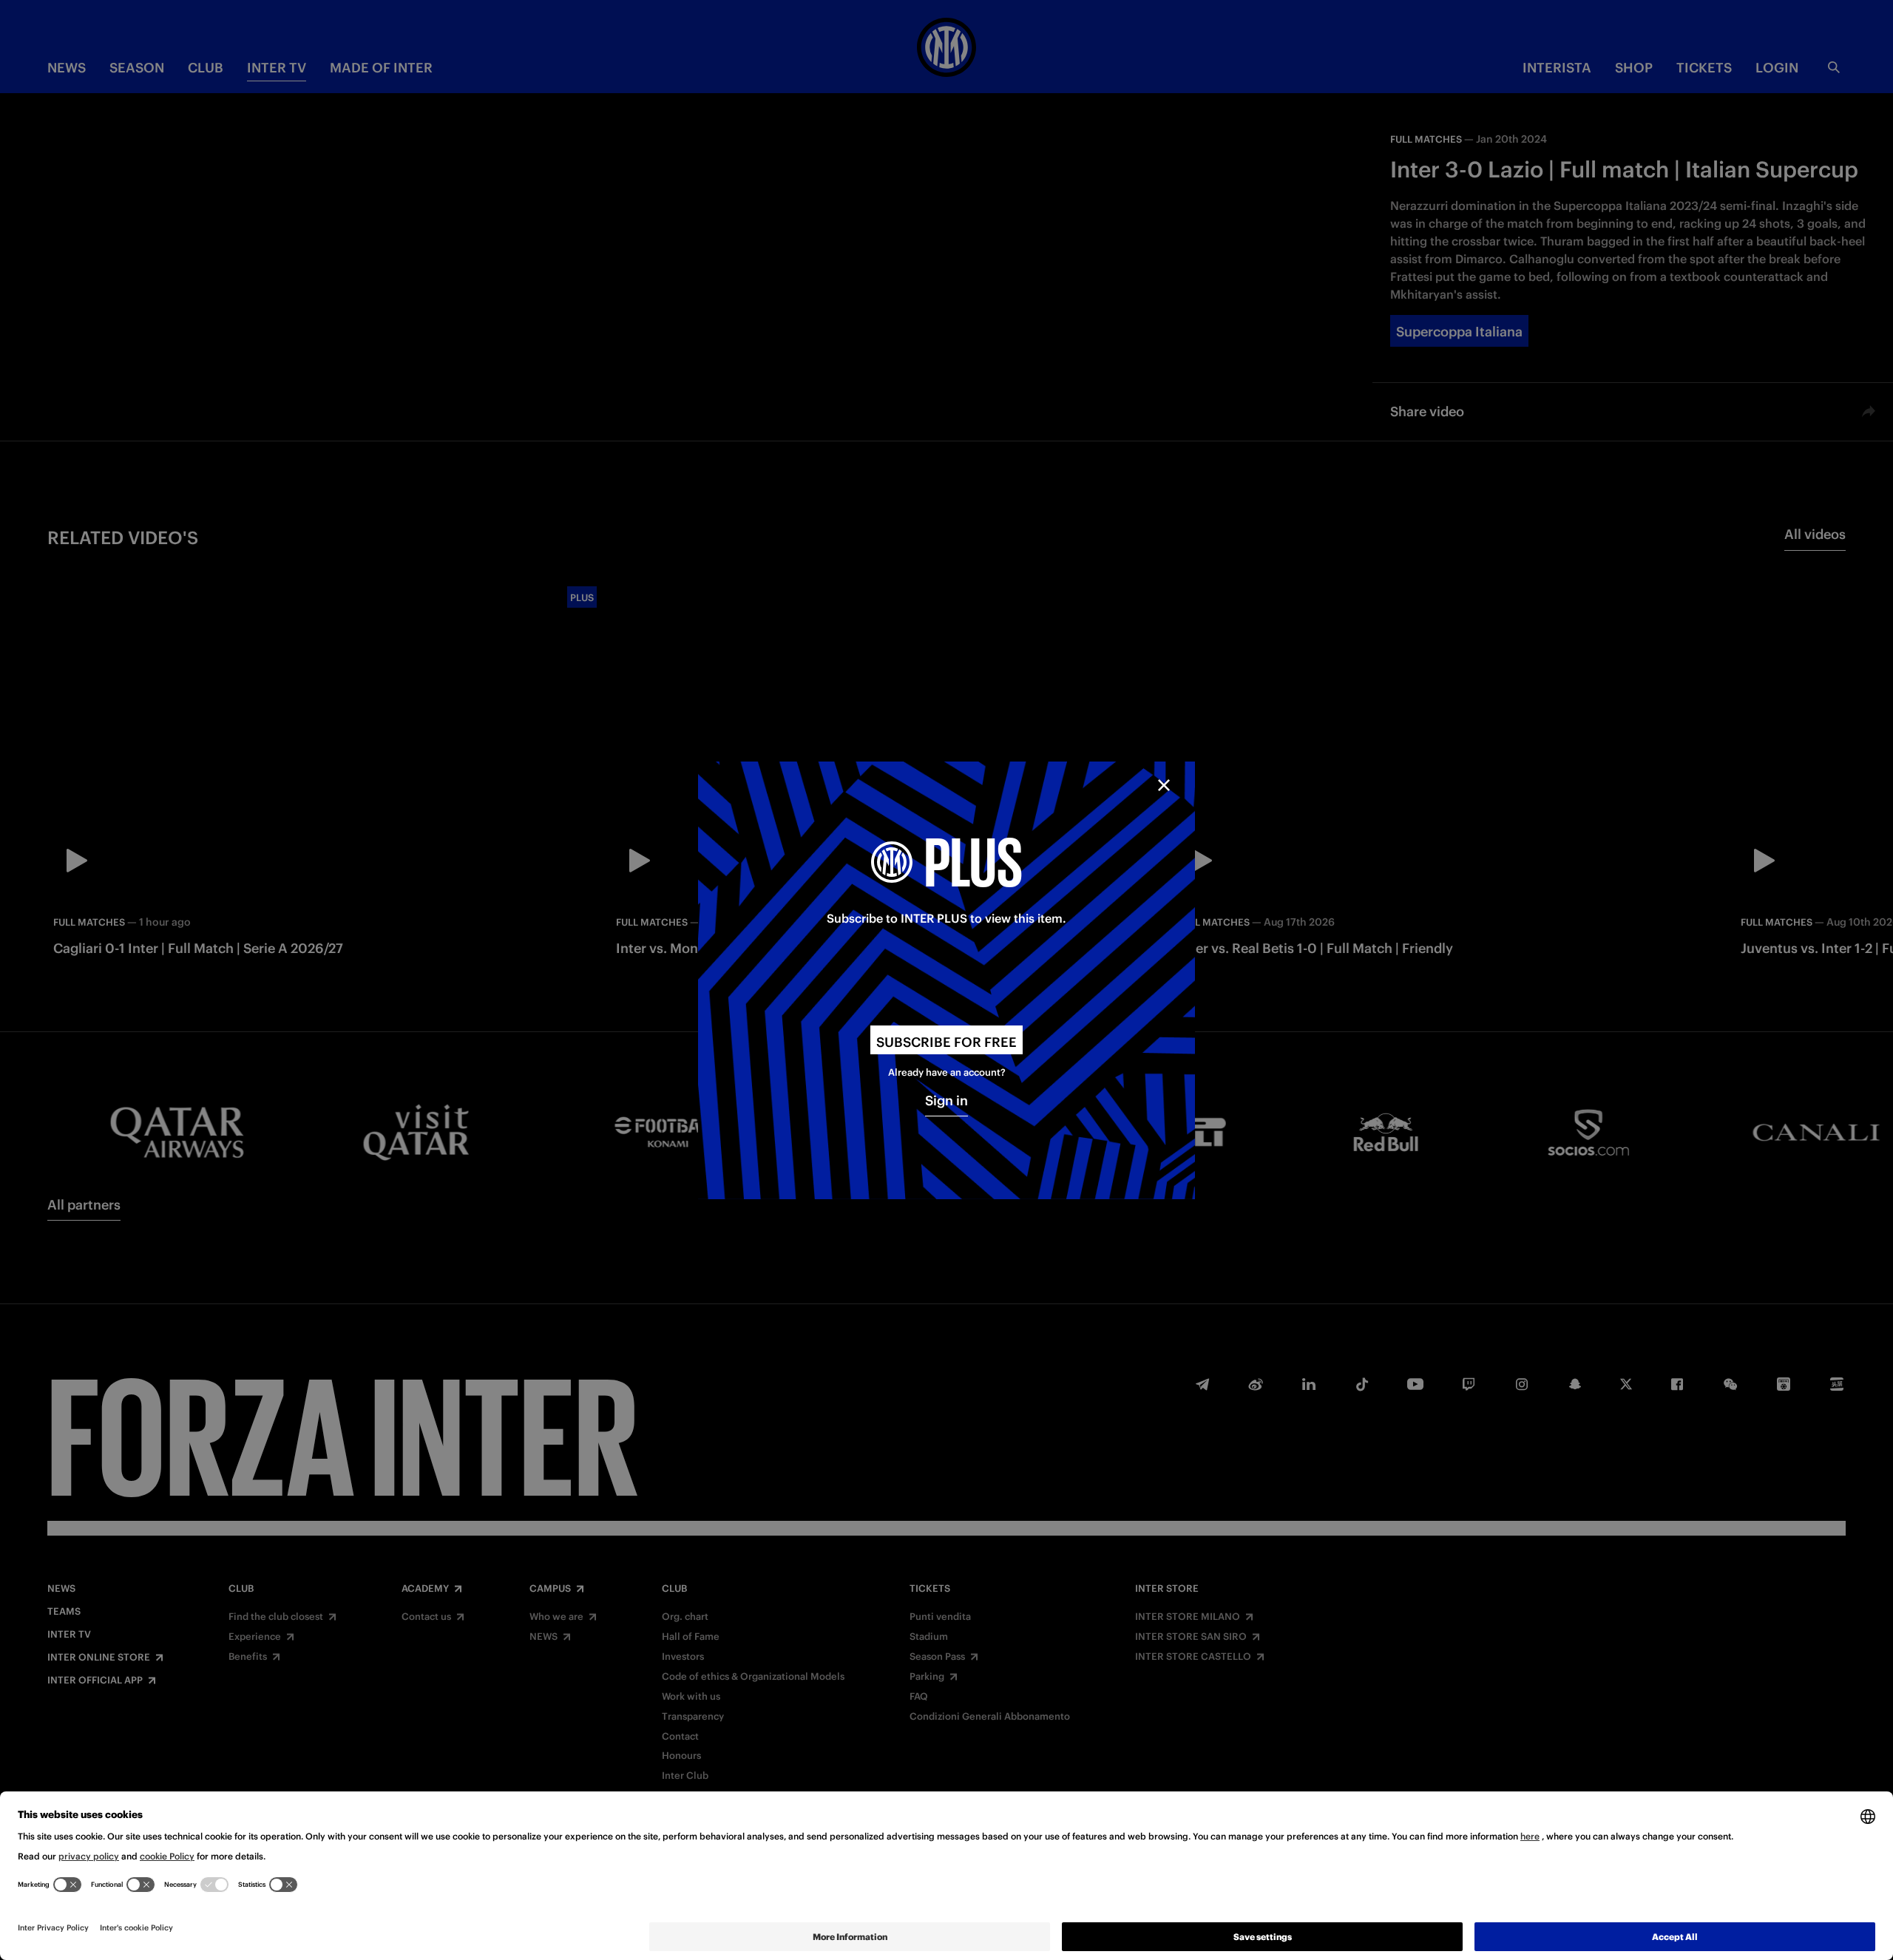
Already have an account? (947, 1072)
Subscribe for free (946, 1042)
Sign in (946, 1101)
